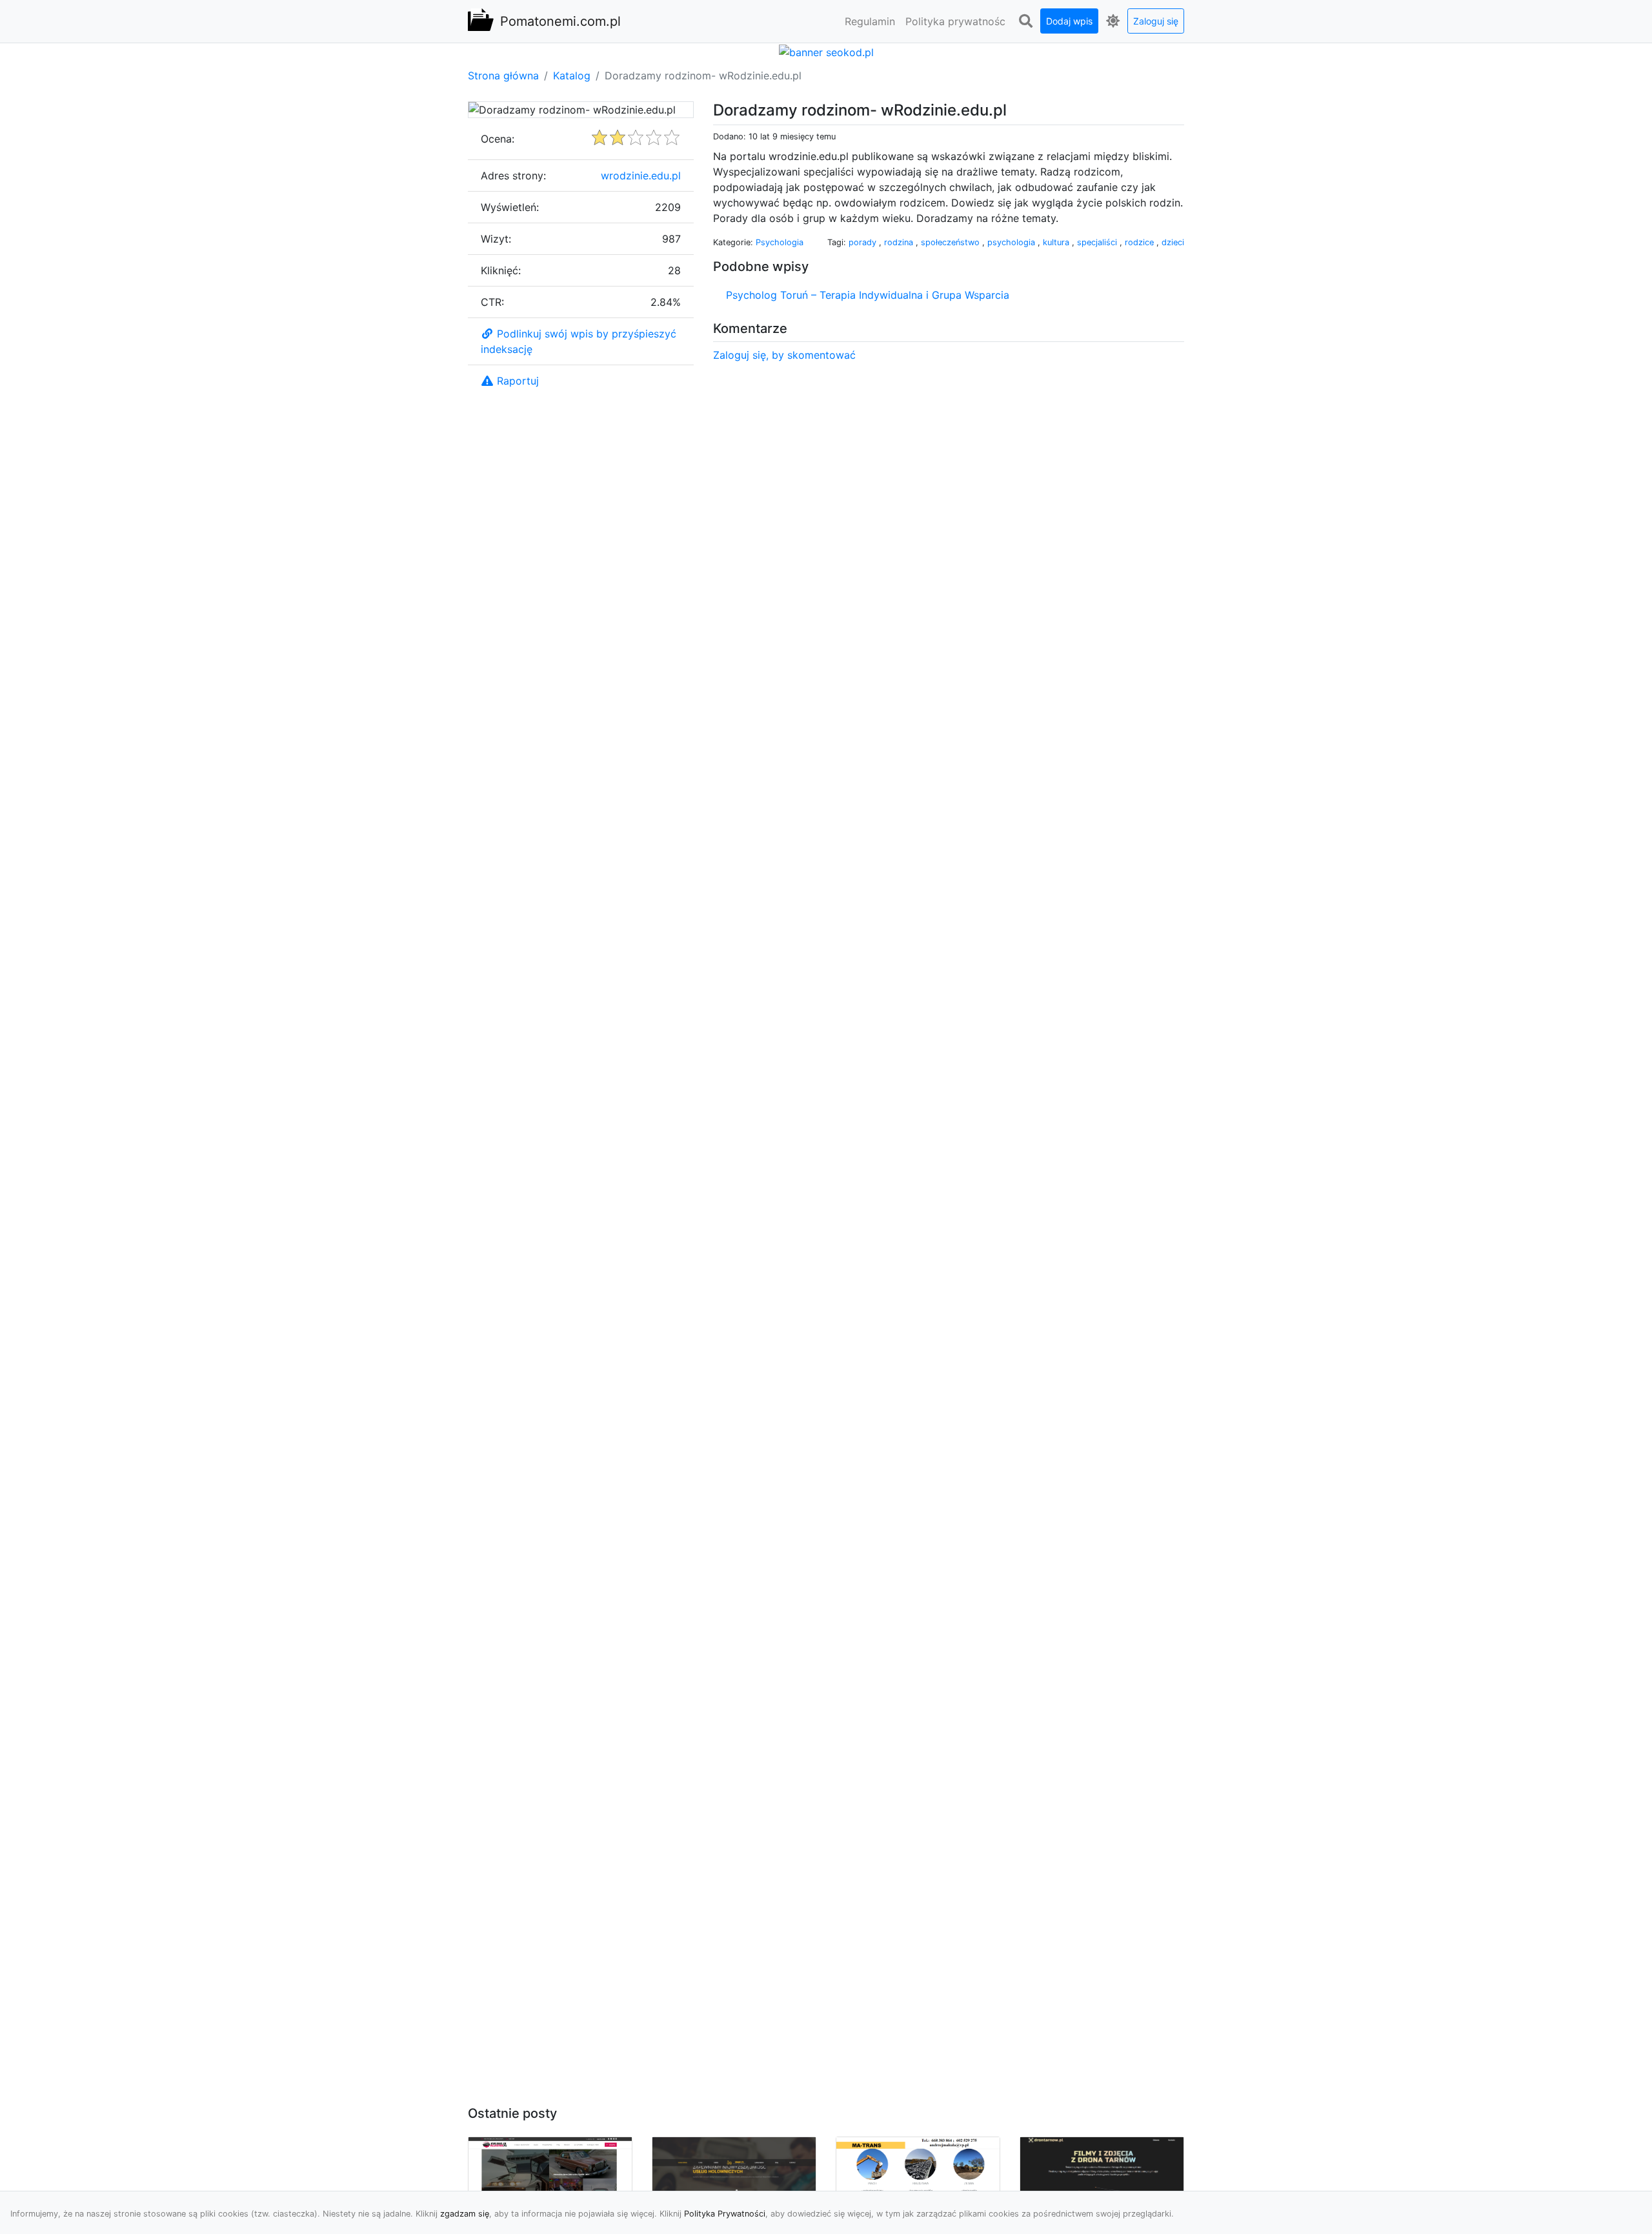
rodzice (1141, 242)
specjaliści (1098, 242)
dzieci (1173, 242)
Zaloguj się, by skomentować (784, 355)
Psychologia (780, 242)
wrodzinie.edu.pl (641, 176)
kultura (1057, 242)
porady (864, 242)
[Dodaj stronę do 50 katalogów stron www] (826, 51)
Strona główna (503, 75)
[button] (1025, 21)
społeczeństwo (952, 242)
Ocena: (498, 139)
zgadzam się (465, 2214)
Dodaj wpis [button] (1069, 21)
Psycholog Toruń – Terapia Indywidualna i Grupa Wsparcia (868, 295)
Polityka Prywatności (725, 2214)
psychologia (1012, 242)
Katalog (572, 75)
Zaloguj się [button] (1156, 21)
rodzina (900, 242)
